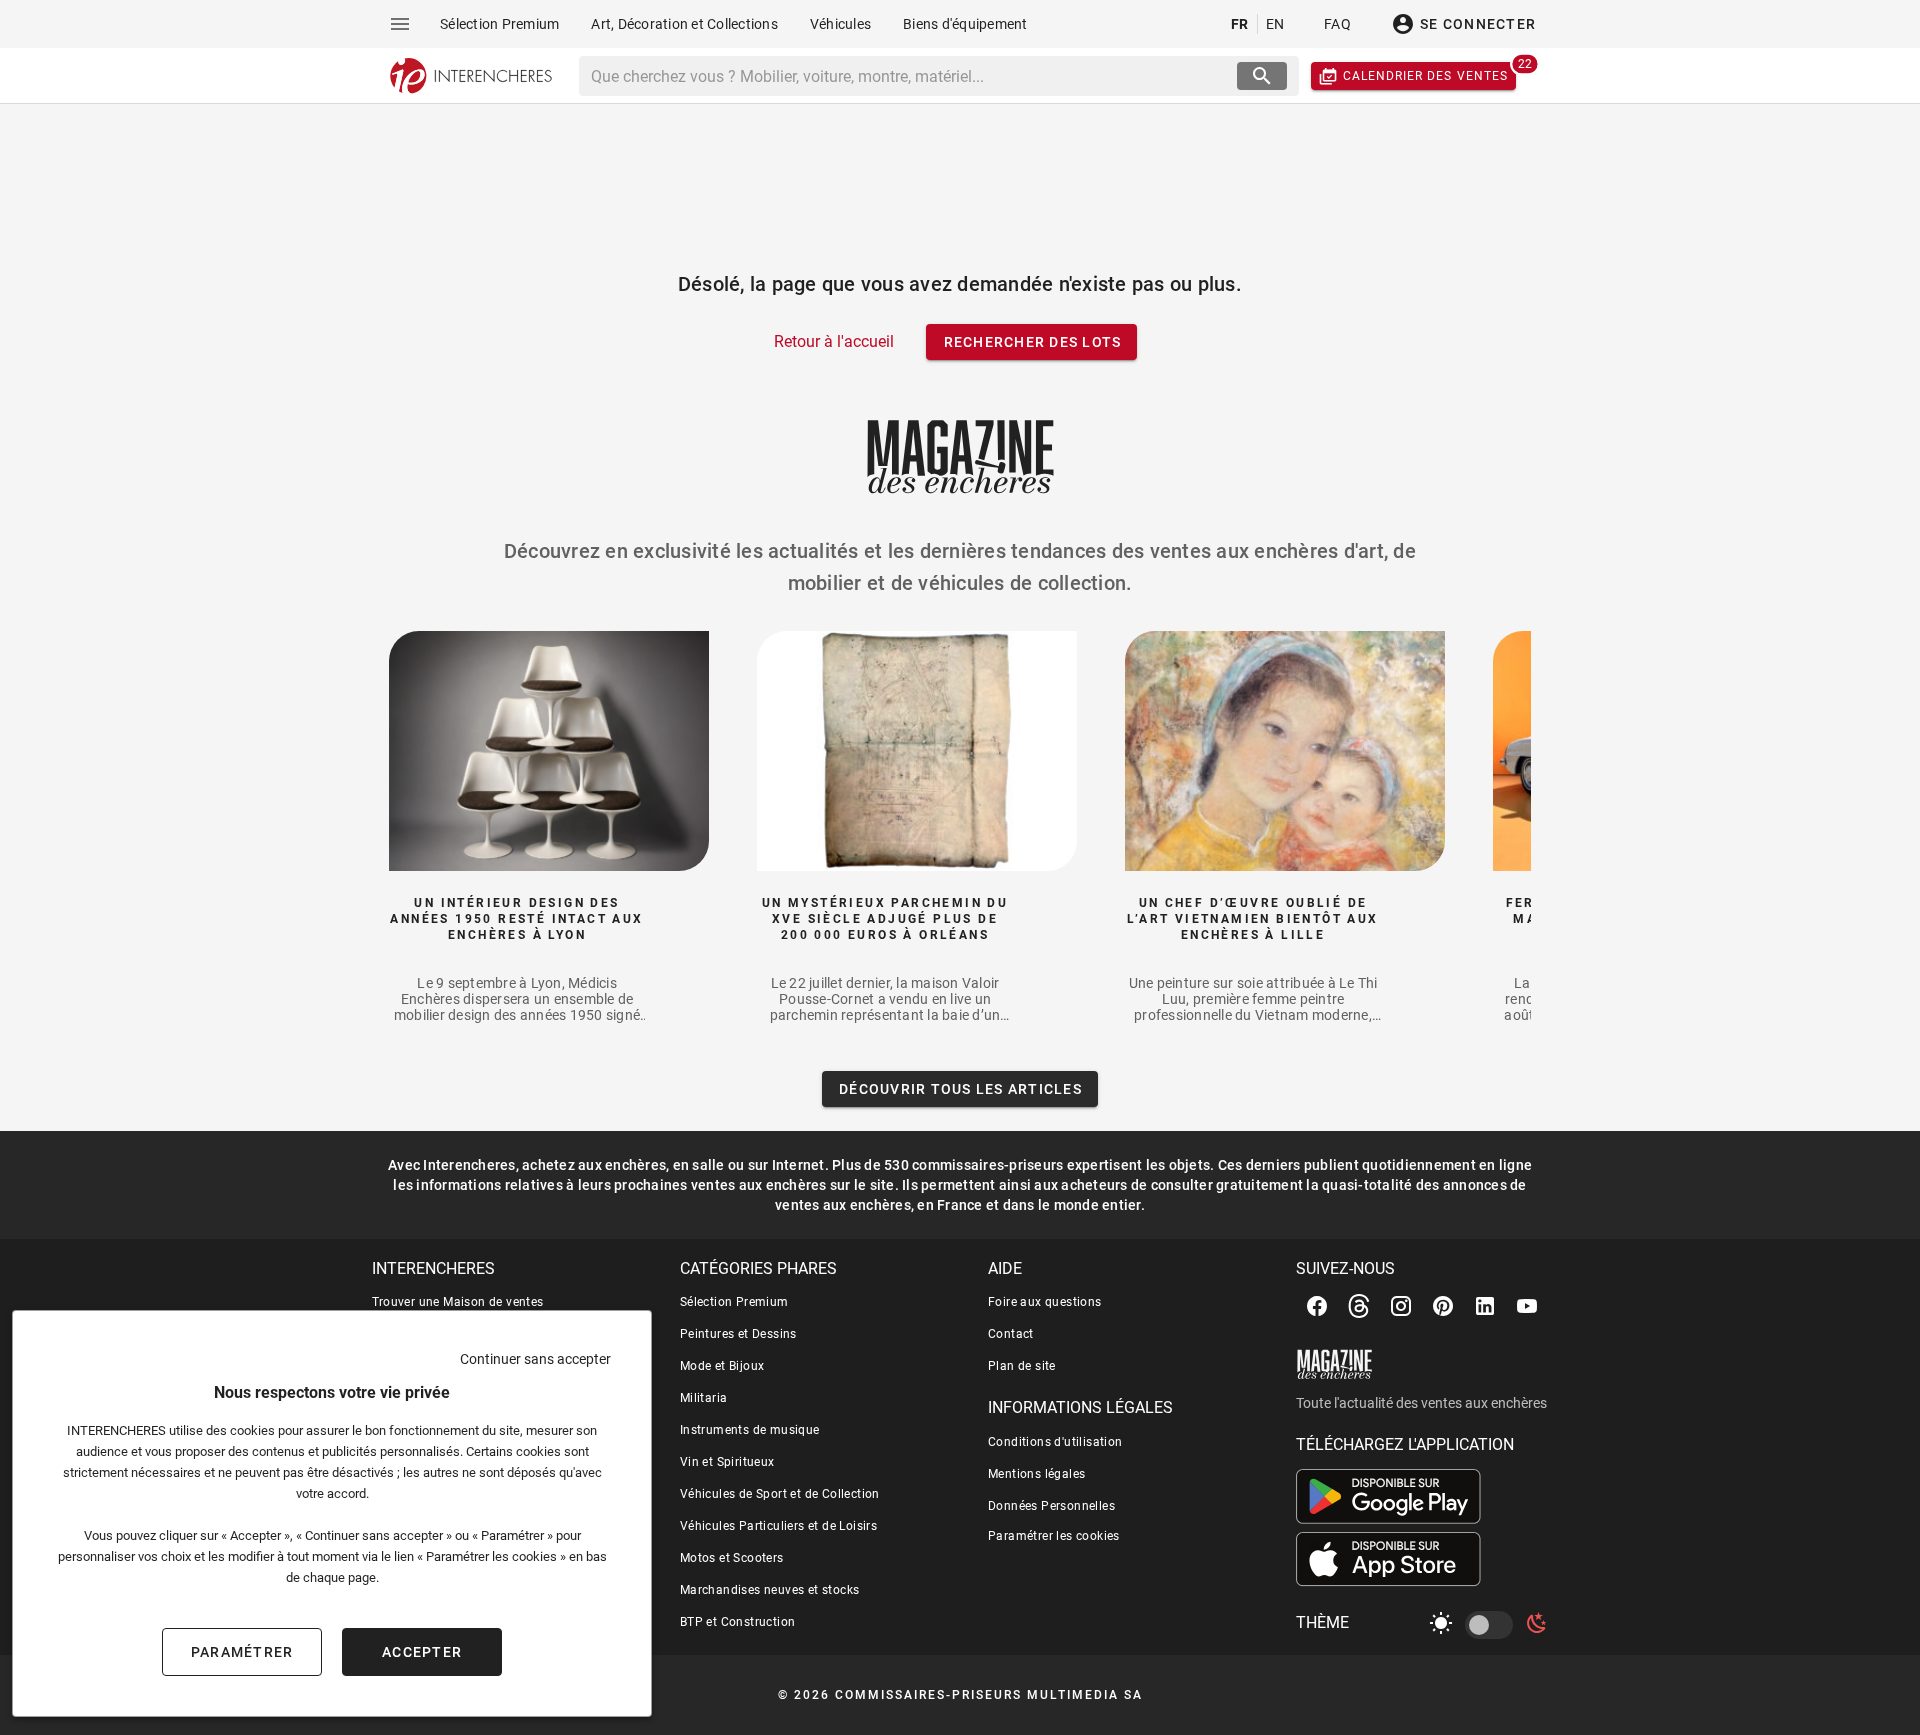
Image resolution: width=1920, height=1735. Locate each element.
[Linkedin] (1485, 1306)
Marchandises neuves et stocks (770, 1590)
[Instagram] (1401, 1306)
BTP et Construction (738, 1622)
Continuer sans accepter (535, 1359)
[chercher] (1262, 76)
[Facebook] (1317, 1306)
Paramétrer (242, 1652)
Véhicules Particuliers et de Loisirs (778, 1526)
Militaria (704, 1398)
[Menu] (400, 24)
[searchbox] (910, 76)
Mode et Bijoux (722, 1366)
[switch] (1493, 1625)
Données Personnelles (1051, 1506)
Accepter (422, 1652)
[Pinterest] (1443, 1306)
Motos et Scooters (732, 1558)
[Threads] (1359, 1306)
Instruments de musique (750, 1430)
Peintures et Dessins (738, 1334)
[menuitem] (499, 24)
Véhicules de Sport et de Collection (780, 1494)
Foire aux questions (1045, 1302)
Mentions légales (1036, 1474)
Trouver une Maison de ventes (458, 1302)
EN (1275, 24)
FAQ (1337, 24)
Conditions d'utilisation (1055, 1442)
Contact (1011, 1334)
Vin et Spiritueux (727, 1462)
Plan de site (1022, 1366)
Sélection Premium (734, 1302)
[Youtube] (1527, 1306)
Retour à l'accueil (834, 341)
